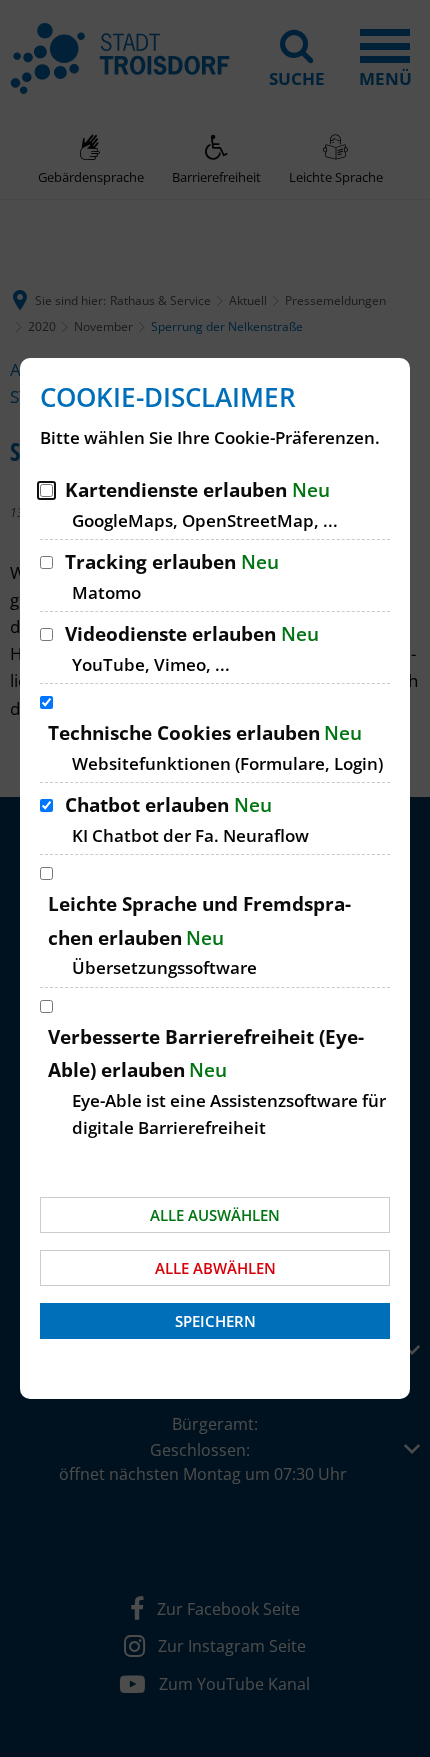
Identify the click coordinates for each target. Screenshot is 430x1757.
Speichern (215, 1321)
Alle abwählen (215, 1268)
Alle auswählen (215, 1215)
